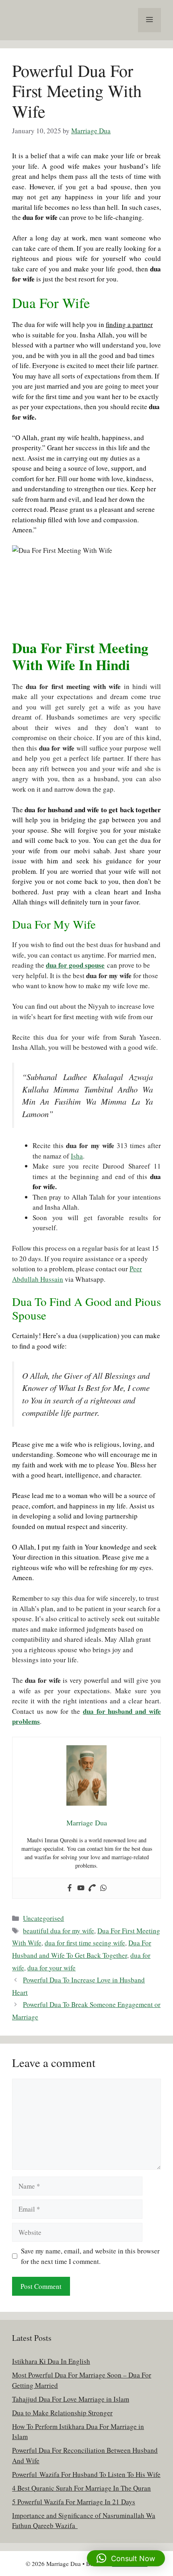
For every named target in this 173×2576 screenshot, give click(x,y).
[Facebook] (70, 1888)
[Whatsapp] (103, 1888)
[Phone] (92, 1888)
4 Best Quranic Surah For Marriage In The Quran (81, 2488)
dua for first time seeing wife (85, 1943)
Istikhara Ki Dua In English (51, 2361)
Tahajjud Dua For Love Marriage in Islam (71, 2399)
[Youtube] (81, 1888)
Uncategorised (43, 1918)
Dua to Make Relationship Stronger (62, 2413)
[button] (126, 2558)
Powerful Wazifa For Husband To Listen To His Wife (86, 2474)
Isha (77, 1156)
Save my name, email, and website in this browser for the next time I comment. (90, 2256)
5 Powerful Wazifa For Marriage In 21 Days (74, 2502)
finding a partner (129, 324)
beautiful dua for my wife (59, 1931)
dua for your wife (51, 1968)
